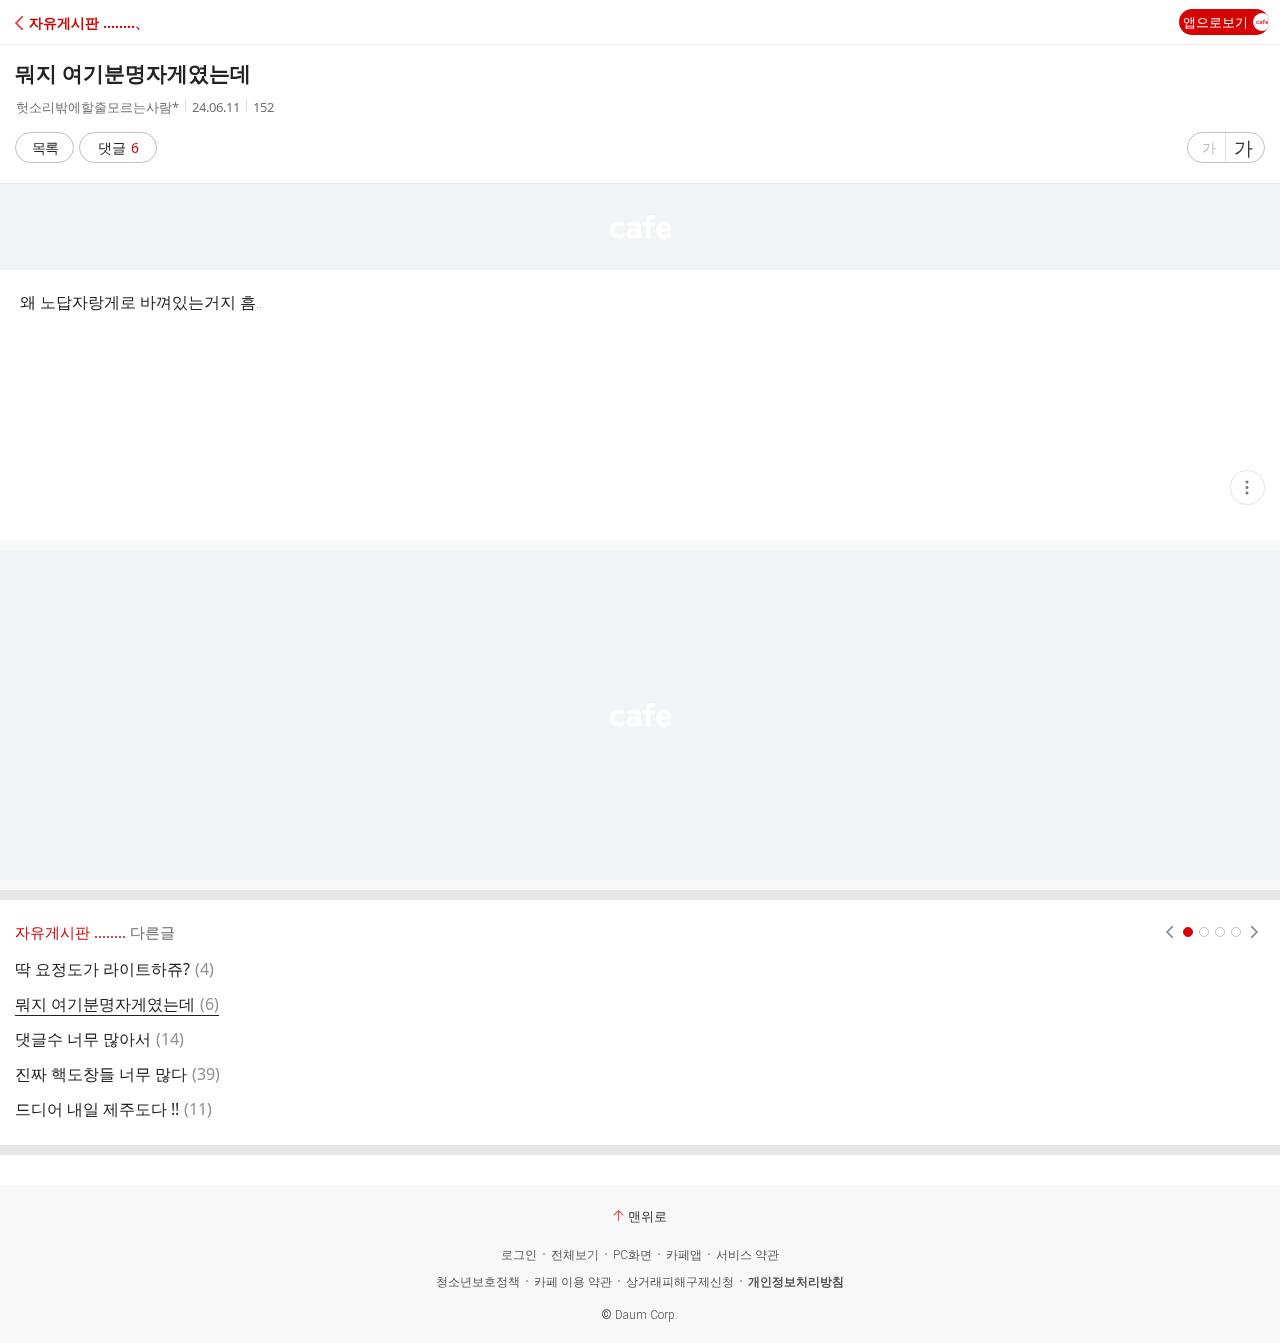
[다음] (1254, 932)
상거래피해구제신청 (680, 1282)
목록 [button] (45, 147)
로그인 (519, 1255)
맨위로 (647, 1216)
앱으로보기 (1215, 22)
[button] (102, 22)
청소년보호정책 (478, 1282)
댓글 (118, 147)
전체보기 (575, 1255)
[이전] (1169, 932)
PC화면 (632, 1255)
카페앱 (684, 1255)
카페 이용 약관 (573, 1282)
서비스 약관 (747, 1255)
